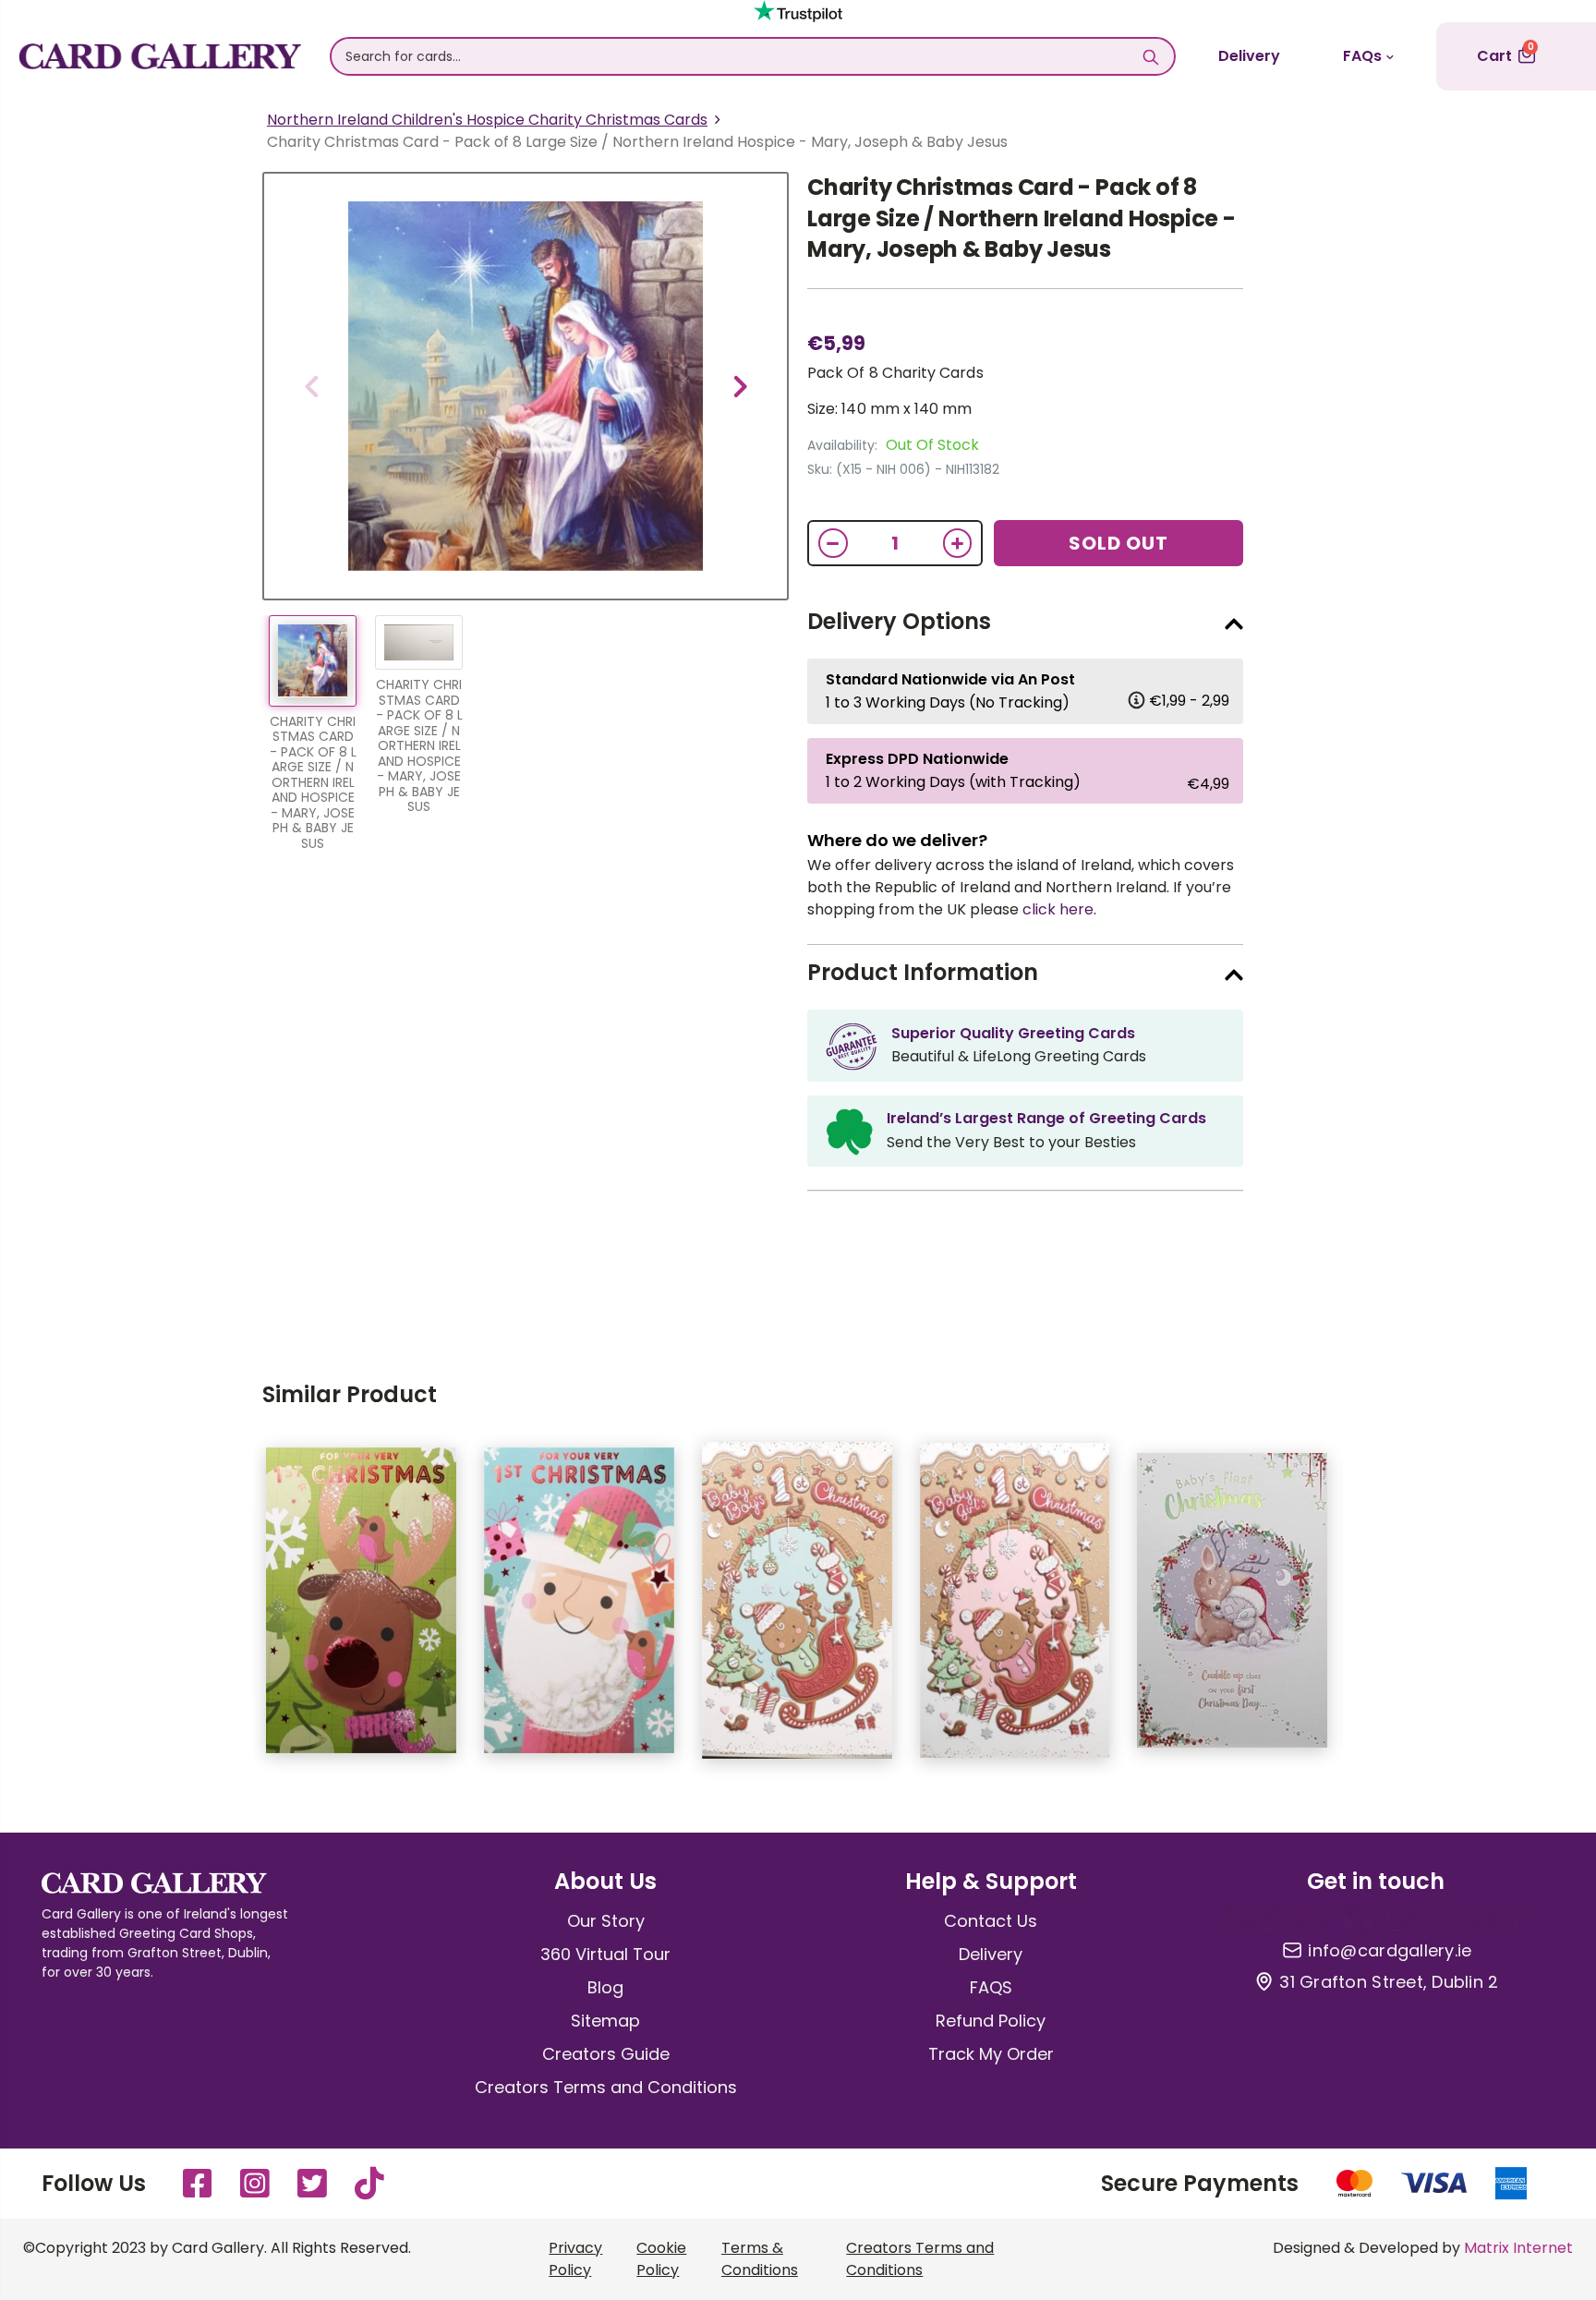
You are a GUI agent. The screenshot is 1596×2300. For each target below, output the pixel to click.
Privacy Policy (575, 2259)
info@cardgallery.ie (1390, 1951)
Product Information (923, 972)
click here (1058, 909)
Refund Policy (991, 2021)
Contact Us (991, 1921)
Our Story (606, 1921)
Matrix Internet (1518, 2248)
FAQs (1362, 56)
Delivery (1249, 56)
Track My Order (991, 2054)
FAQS (991, 1987)
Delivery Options (899, 621)
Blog (605, 1987)
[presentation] (311, 386)
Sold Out (1118, 543)
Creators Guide (606, 2054)
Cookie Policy (661, 2259)
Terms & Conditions (760, 2259)
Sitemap (605, 2021)
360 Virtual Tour (605, 1954)
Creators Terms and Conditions (606, 2087)
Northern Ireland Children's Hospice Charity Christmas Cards (487, 120)
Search (1151, 56)
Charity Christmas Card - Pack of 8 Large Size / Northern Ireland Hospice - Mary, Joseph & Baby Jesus (1022, 218)
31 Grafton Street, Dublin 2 (1389, 1982)
